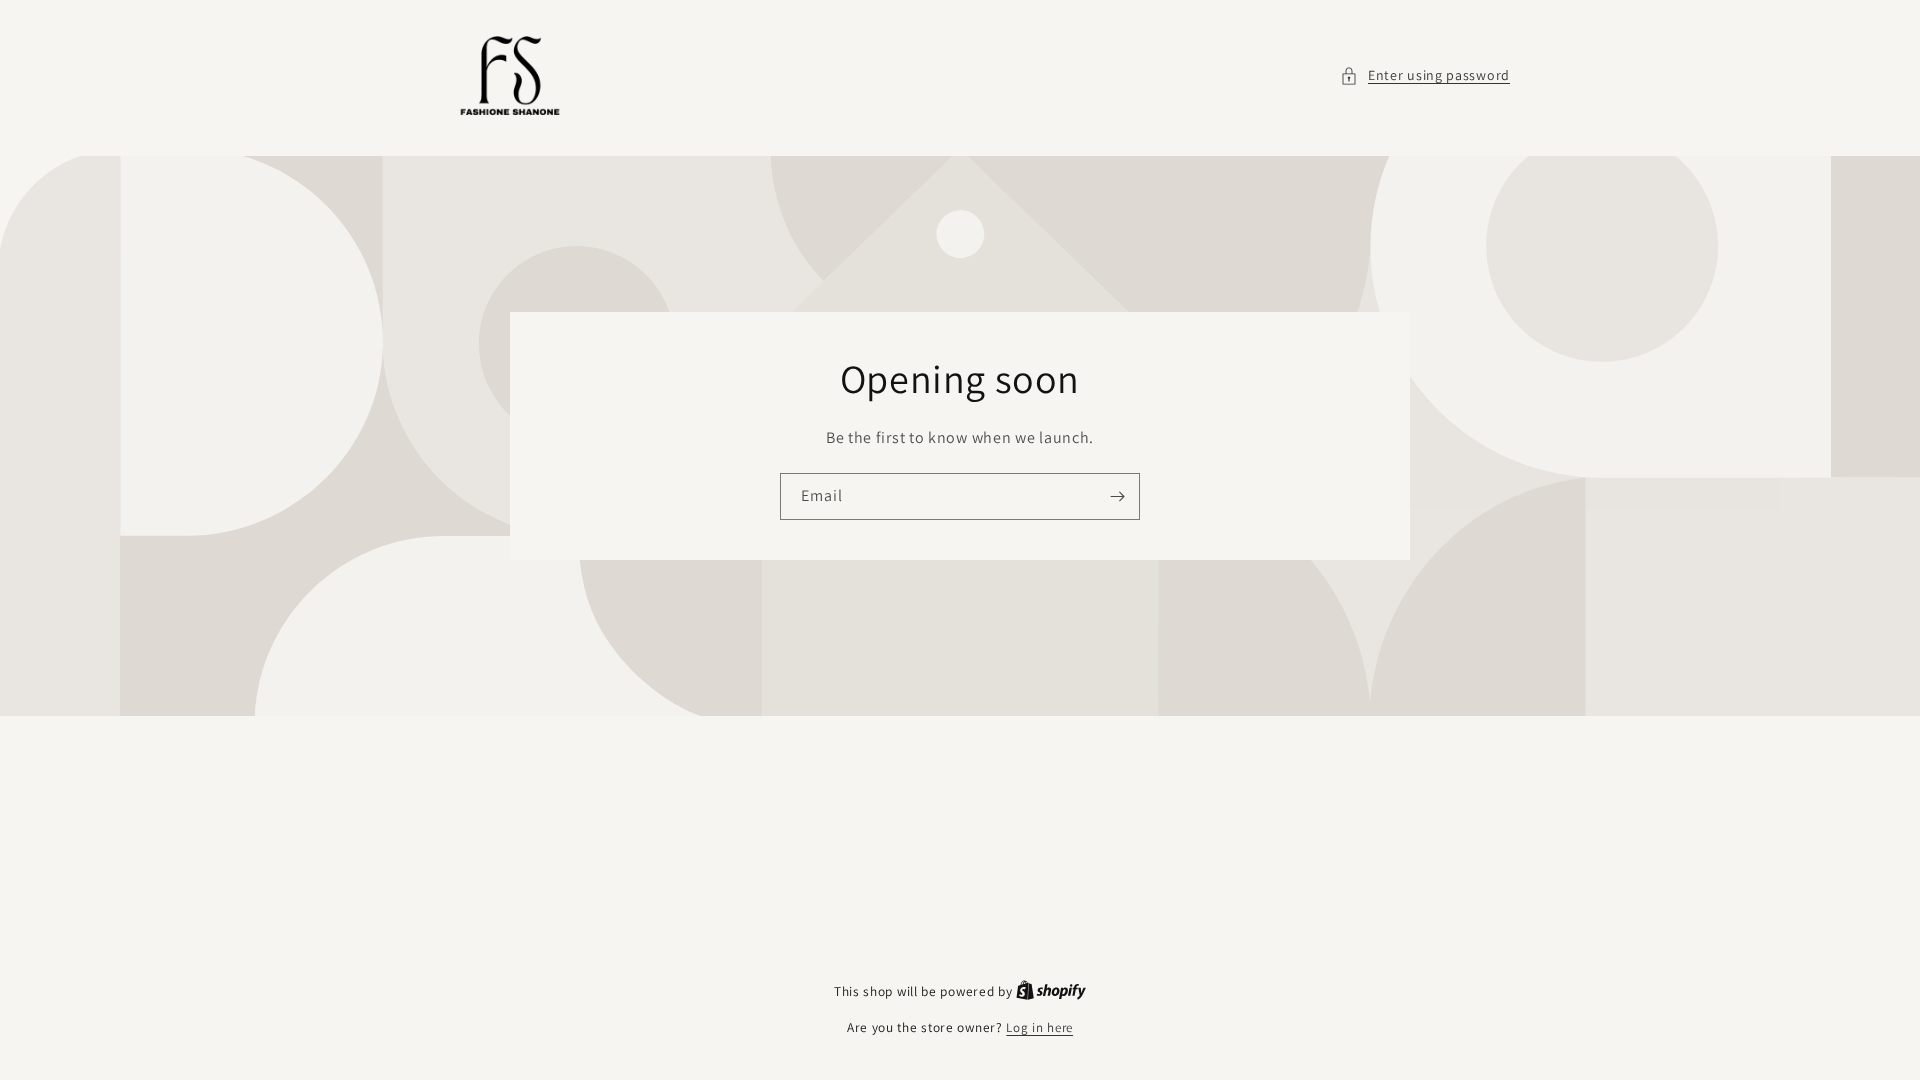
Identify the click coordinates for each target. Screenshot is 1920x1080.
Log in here (1039, 1027)
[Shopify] (1051, 991)
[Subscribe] (1117, 496)
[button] (1425, 75)
